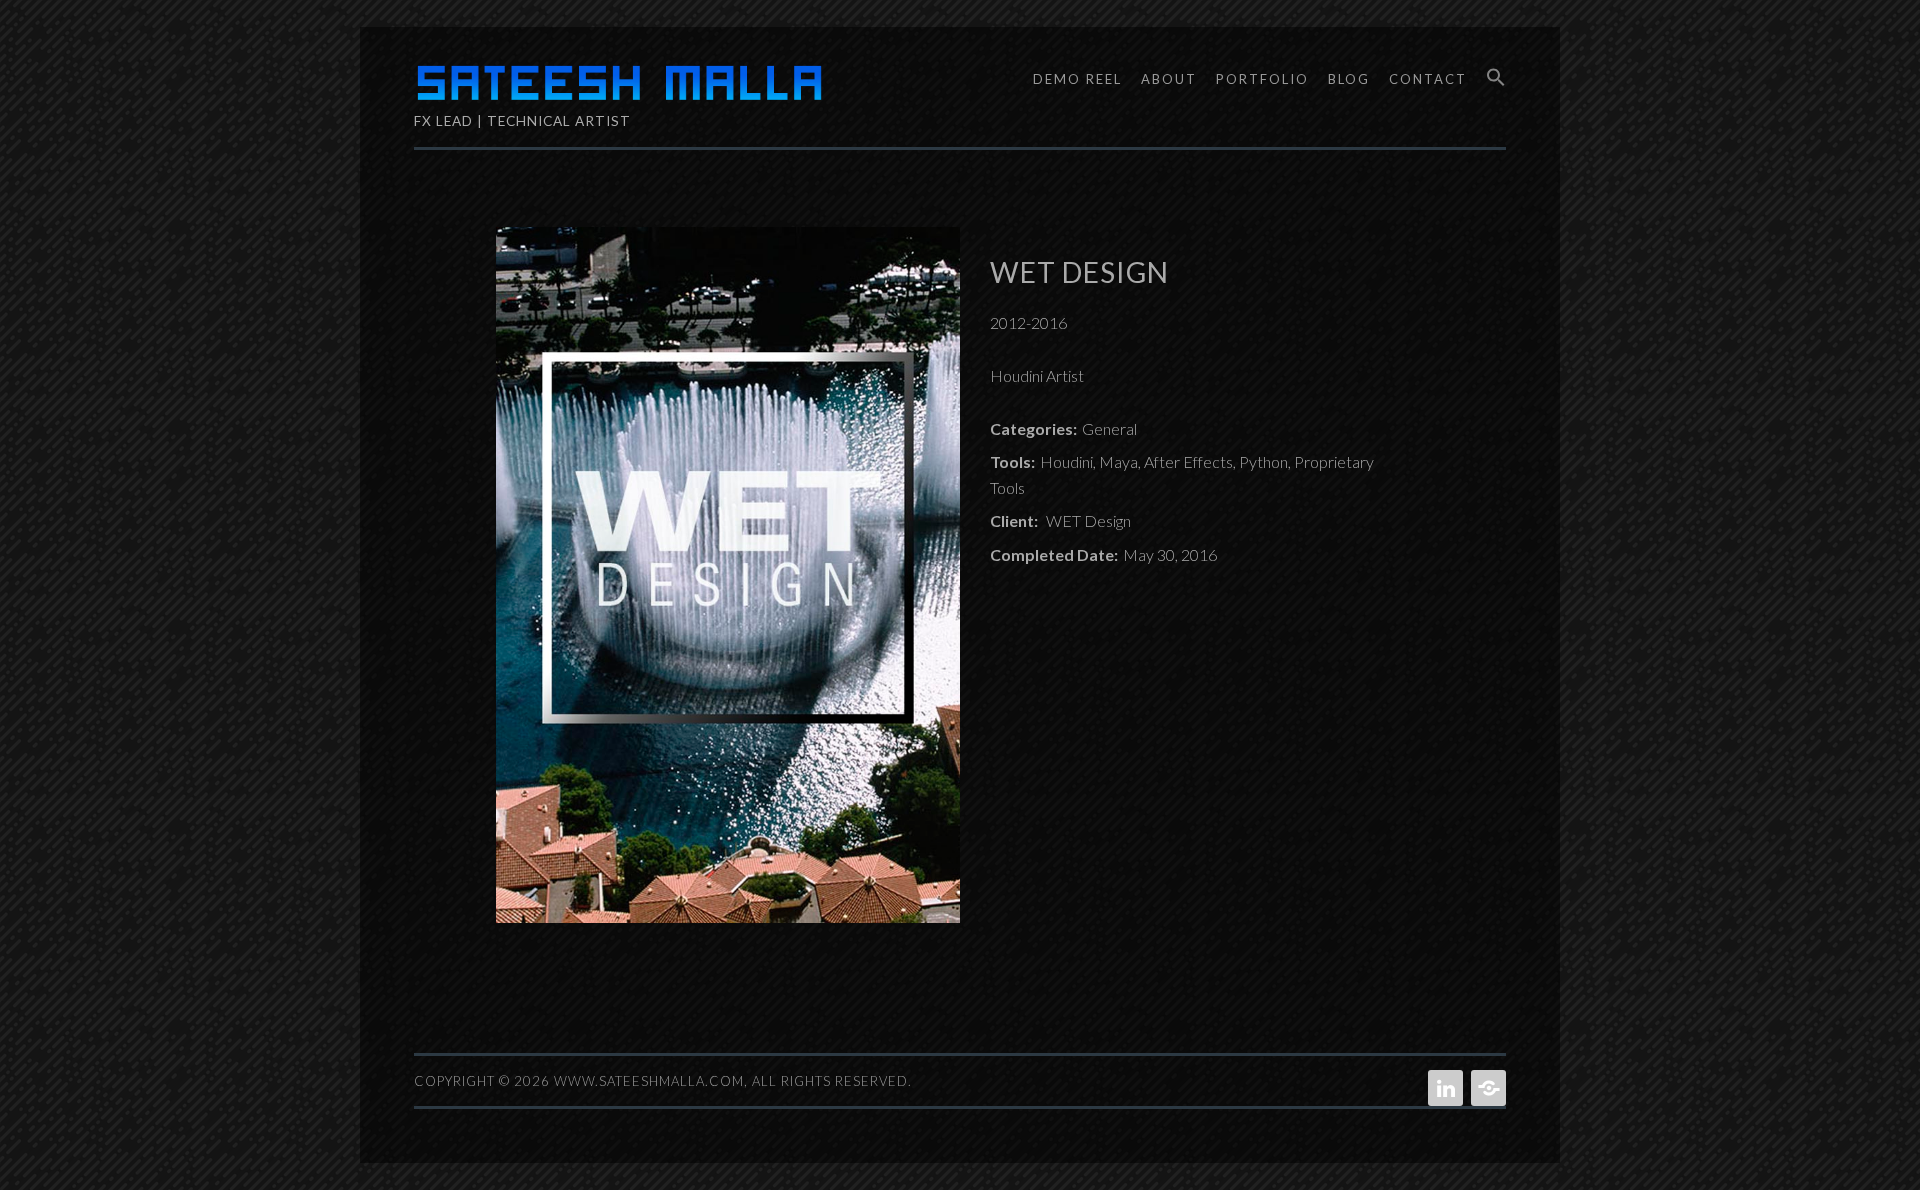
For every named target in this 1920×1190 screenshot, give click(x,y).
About (1169, 79)
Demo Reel (1077, 79)
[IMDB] (1486, 1088)
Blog (1349, 79)
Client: (1014, 520)
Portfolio (1262, 79)
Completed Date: (1054, 554)
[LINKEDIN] (1443, 1088)
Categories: (1033, 428)
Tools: (1012, 461)
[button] (1489, 78)
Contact (1428, 79)
